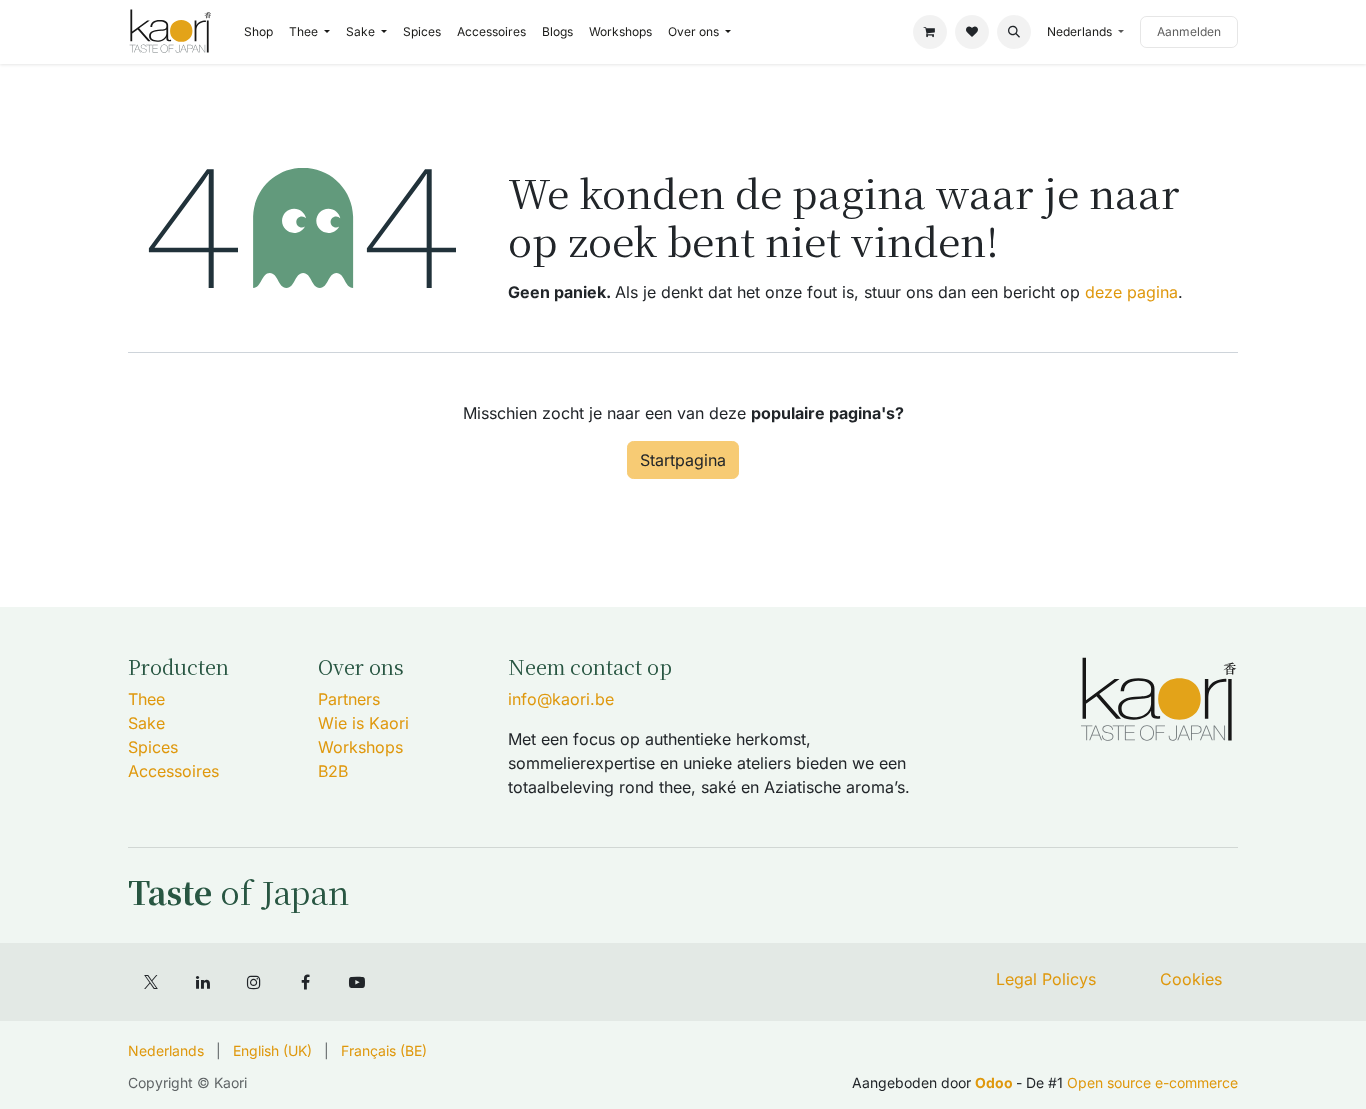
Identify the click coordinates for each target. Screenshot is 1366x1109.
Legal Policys (1046, 979)
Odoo (995, 1082)
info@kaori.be (561, 699)
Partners (349, 699)
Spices (153, 747)
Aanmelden (1189, 31)
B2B (333, 771)
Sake (146, 723)
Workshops (360, 747)
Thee (146, 699)
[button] (1014, 32)
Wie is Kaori (363, 723)
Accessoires (173, 771)
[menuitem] (258, 32)
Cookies (1191, 979)
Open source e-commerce (1152, 1082)
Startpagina (683, 460)
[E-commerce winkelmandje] (930, 32)
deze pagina (1131, 292)
